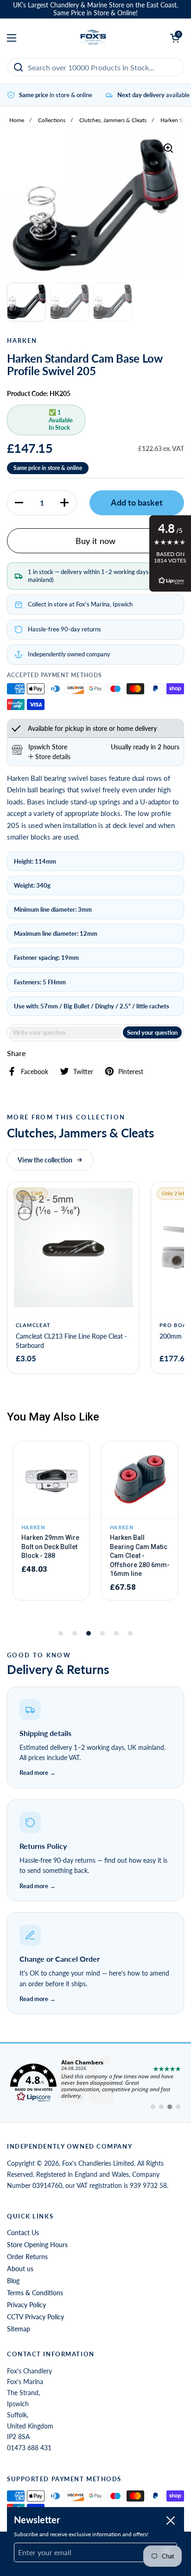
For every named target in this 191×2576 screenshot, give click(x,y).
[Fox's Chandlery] (93, 38)
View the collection (45, 1160)
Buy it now (95, 541)
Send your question (152, 1032)
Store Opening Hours (37, 2245)
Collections (52, 120)
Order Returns (27, 2257)
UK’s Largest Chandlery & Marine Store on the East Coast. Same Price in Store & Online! (95, 9)
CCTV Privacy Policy (35, 2317)
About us (20, 2269)
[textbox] (65, 1033)
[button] (19, 503)
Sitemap (19, 2329)
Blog (13, 2281)
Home (17, 120)
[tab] (49, 757)
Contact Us (23, 2233)
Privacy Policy (26, 2305)
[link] (95, 2083)
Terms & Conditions (35, 2293)
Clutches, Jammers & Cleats (113, 120)
